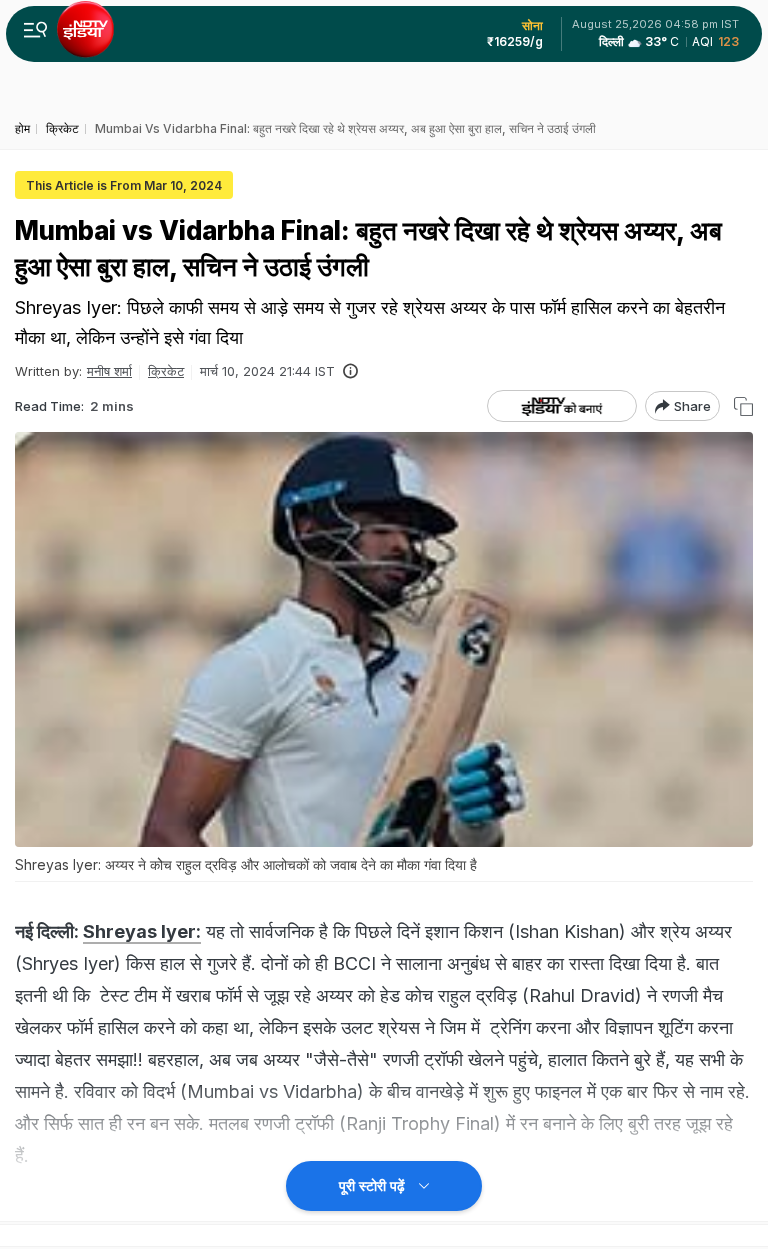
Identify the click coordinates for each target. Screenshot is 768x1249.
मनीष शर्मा (109, 371)
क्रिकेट (166, 371)
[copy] (743, 406)
